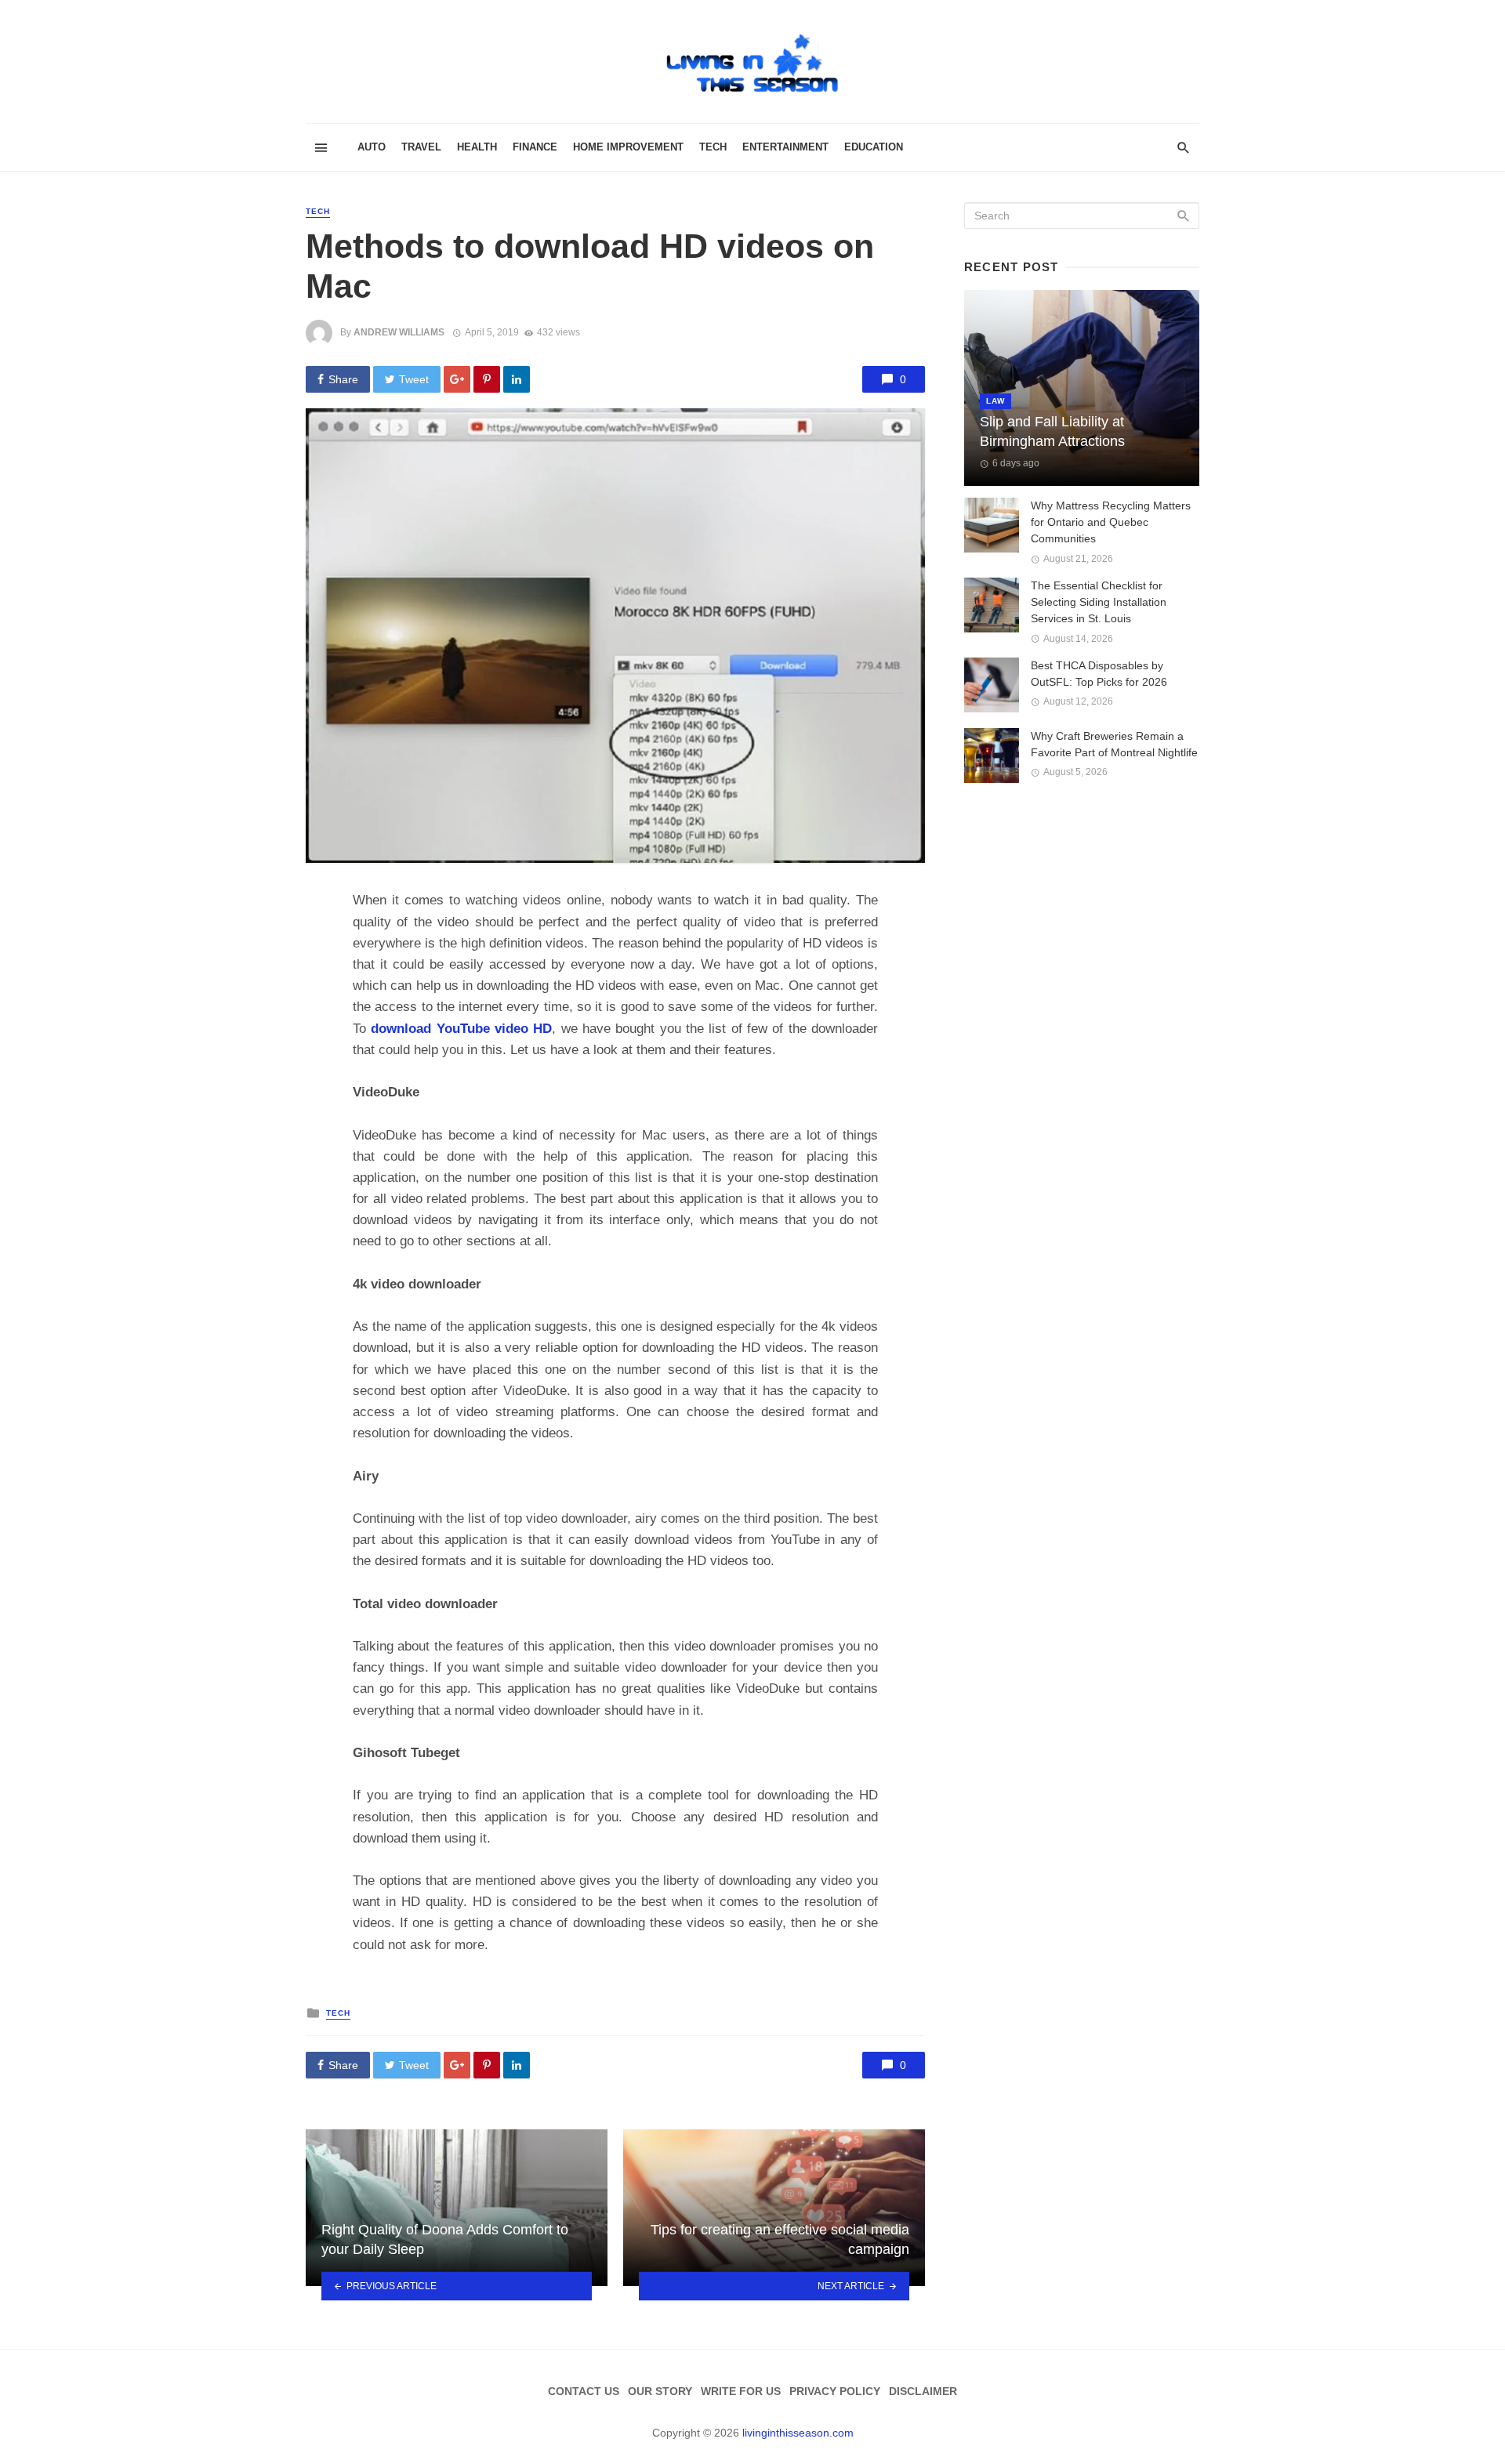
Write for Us (741, 2391)
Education (874, 147)
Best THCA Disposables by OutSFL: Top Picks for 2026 (1099, 674)
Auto (372, 147)
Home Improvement (628, 147)
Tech (713, 147)
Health (477, 147)
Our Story (660, 2391)
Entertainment (785, 147)
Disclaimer (923, 2391)
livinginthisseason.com (798, 2433)
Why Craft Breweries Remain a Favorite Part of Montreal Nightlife (1114, 744)
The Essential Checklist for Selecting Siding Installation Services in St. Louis (1099, 602)
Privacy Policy (835, 2391)
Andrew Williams (399, 332)
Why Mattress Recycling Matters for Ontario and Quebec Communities (1111, 522)
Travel (421, 147)
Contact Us (584, 2391)
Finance (535, 147)
